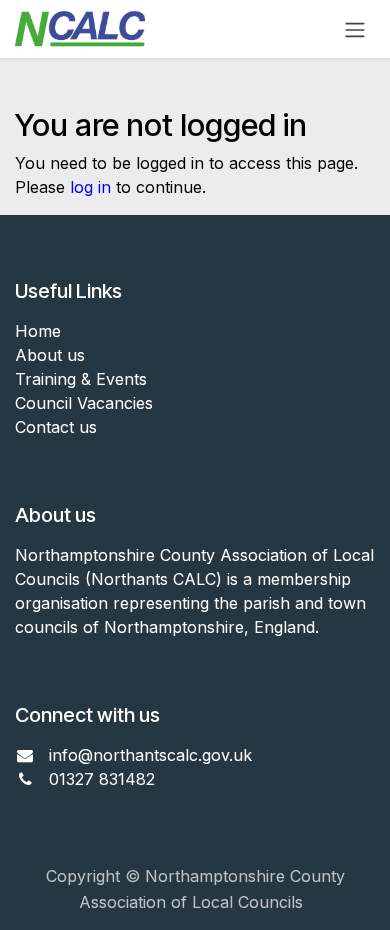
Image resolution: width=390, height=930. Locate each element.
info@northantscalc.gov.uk (150, 755)
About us (50, 355)
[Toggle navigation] (355, 29)
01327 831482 (104, 779)
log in (90, 187)
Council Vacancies (84, 403)
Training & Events (81, 379)
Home (38, 331)
